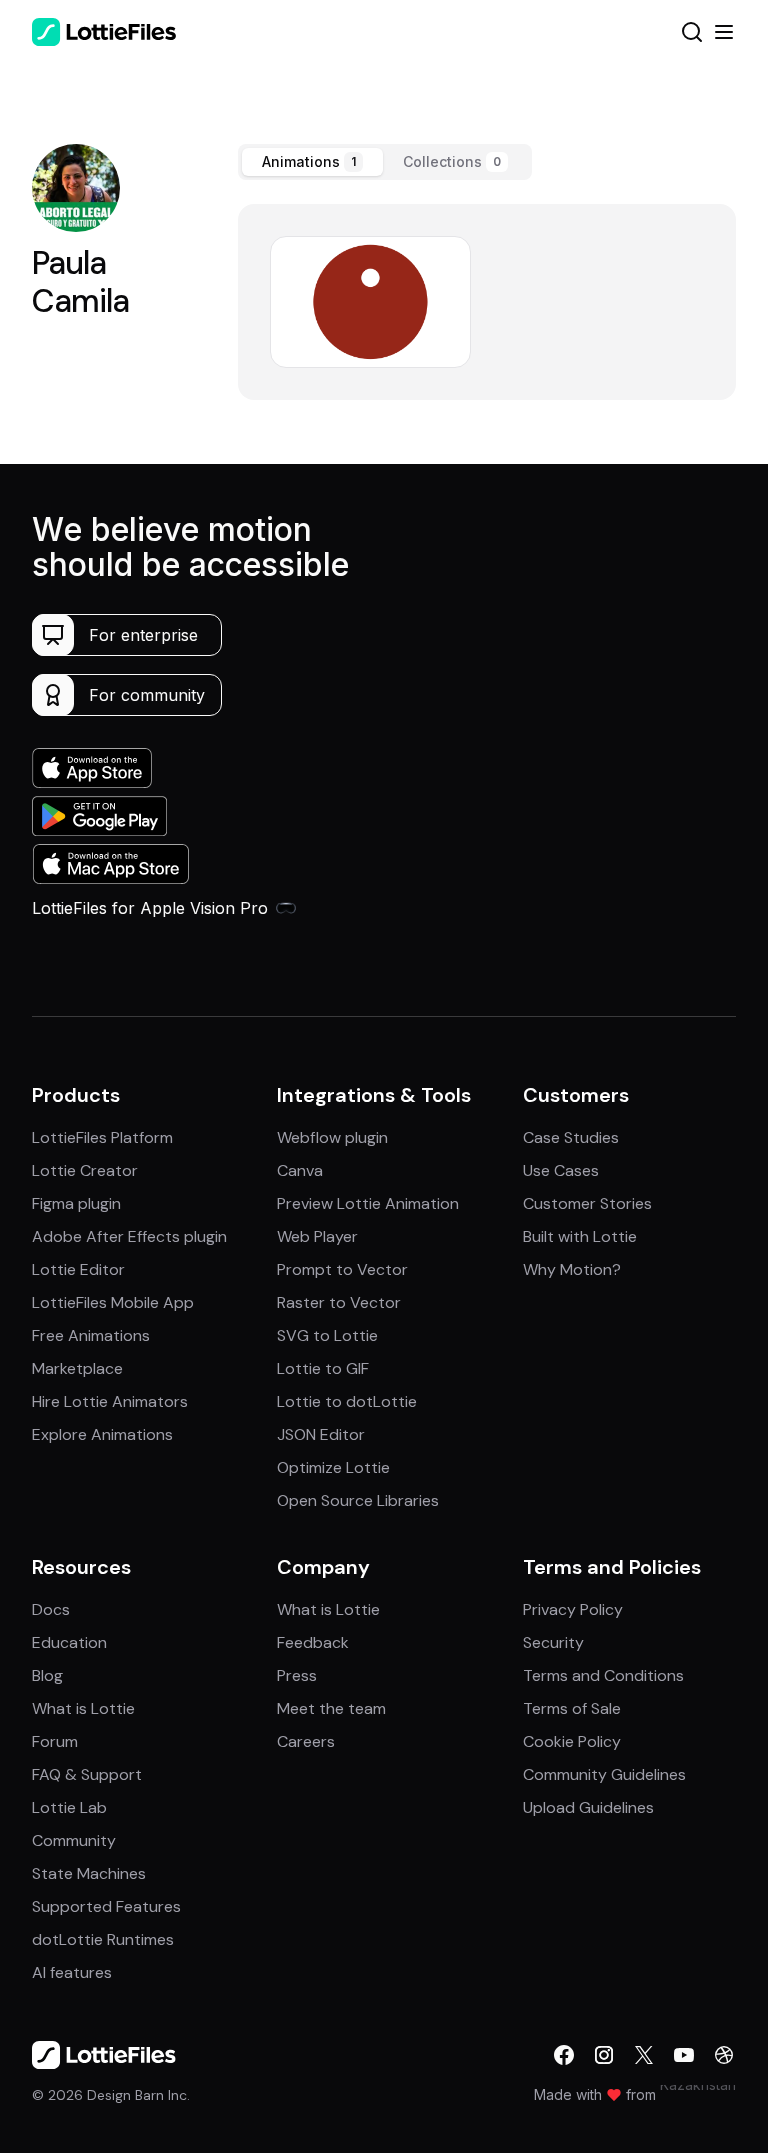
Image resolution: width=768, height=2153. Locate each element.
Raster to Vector (339, 1302)
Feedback (313, 1642)
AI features (72, 1972)
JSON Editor (321, 1434)
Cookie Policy (572, 1741)
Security (553, 1642)
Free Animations (91, 1335)
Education (69, 1642)
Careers (306, 1741)
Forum (55, 1741)
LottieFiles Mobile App (113, 1302)
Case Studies (571, 1137)
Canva (300, 1170)
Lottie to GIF (323, 1368)
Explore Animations (102, 1434)
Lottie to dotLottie (347, 1401)
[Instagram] (604, 2055)
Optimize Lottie (333, 1467)
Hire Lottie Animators (110, 1401)
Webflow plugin (332, 1137)
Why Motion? (572, 1269)
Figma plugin (76, 1203)
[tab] (312, 162)
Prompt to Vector (342, 1269)
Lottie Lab (69, 1807)
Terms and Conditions (603, 1675)
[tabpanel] (487, 302)
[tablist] (385, 162)
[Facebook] (564, 2055)
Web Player (317, 1236)
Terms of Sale (572, 1708)
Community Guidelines (604, 1774)
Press (297, 1675)
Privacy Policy (573, 1609)
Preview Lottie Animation (368, 1203)
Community (74, 1840)
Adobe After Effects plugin (129, 1236)
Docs (51, 1609)
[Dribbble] (724, 2055)
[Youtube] (684, 2055)
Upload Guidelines (588, 1807)
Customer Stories (587, 1203)
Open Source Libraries (358, 1500)
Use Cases (561, 1170)
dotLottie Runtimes (103, 1939)
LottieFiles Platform (102, 1137)
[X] (644, 2055)
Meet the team (331, 1708)
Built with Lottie (580, 1236)
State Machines (89, 1873)
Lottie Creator (85, 1170)
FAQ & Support (87, 1774)
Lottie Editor (78, 1269)
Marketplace (77, 1368)
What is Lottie (83, 1708)
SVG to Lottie (327, 1335)
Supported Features (106, 1906)
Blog (47, 1675)
